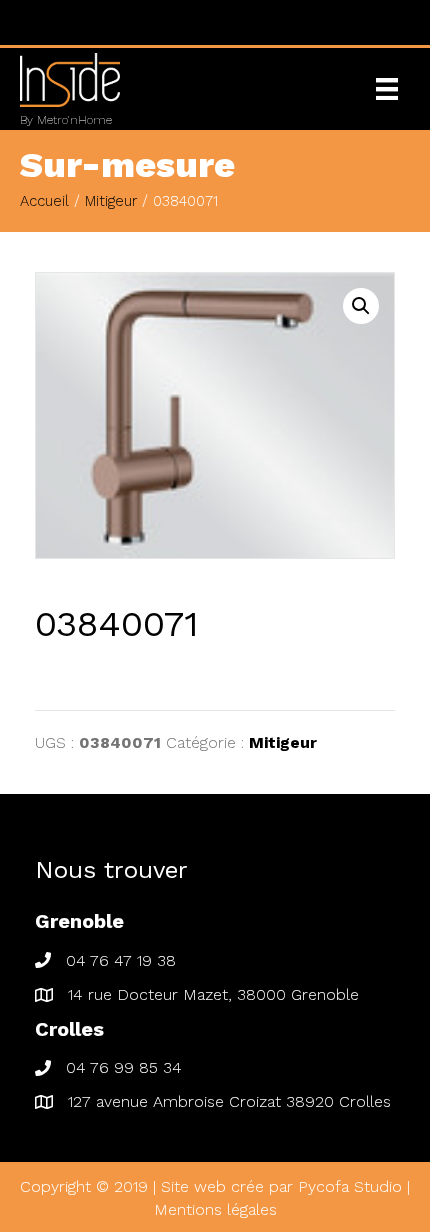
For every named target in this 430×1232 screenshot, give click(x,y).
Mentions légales (215, 1209)
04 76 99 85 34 (124, 1067)
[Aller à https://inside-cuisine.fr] (172, 89)
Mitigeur (111, 201)
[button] (361, 306)
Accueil (44, 201)
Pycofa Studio (350, 1186)
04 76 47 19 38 (121, 960)
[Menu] (387, 89)
